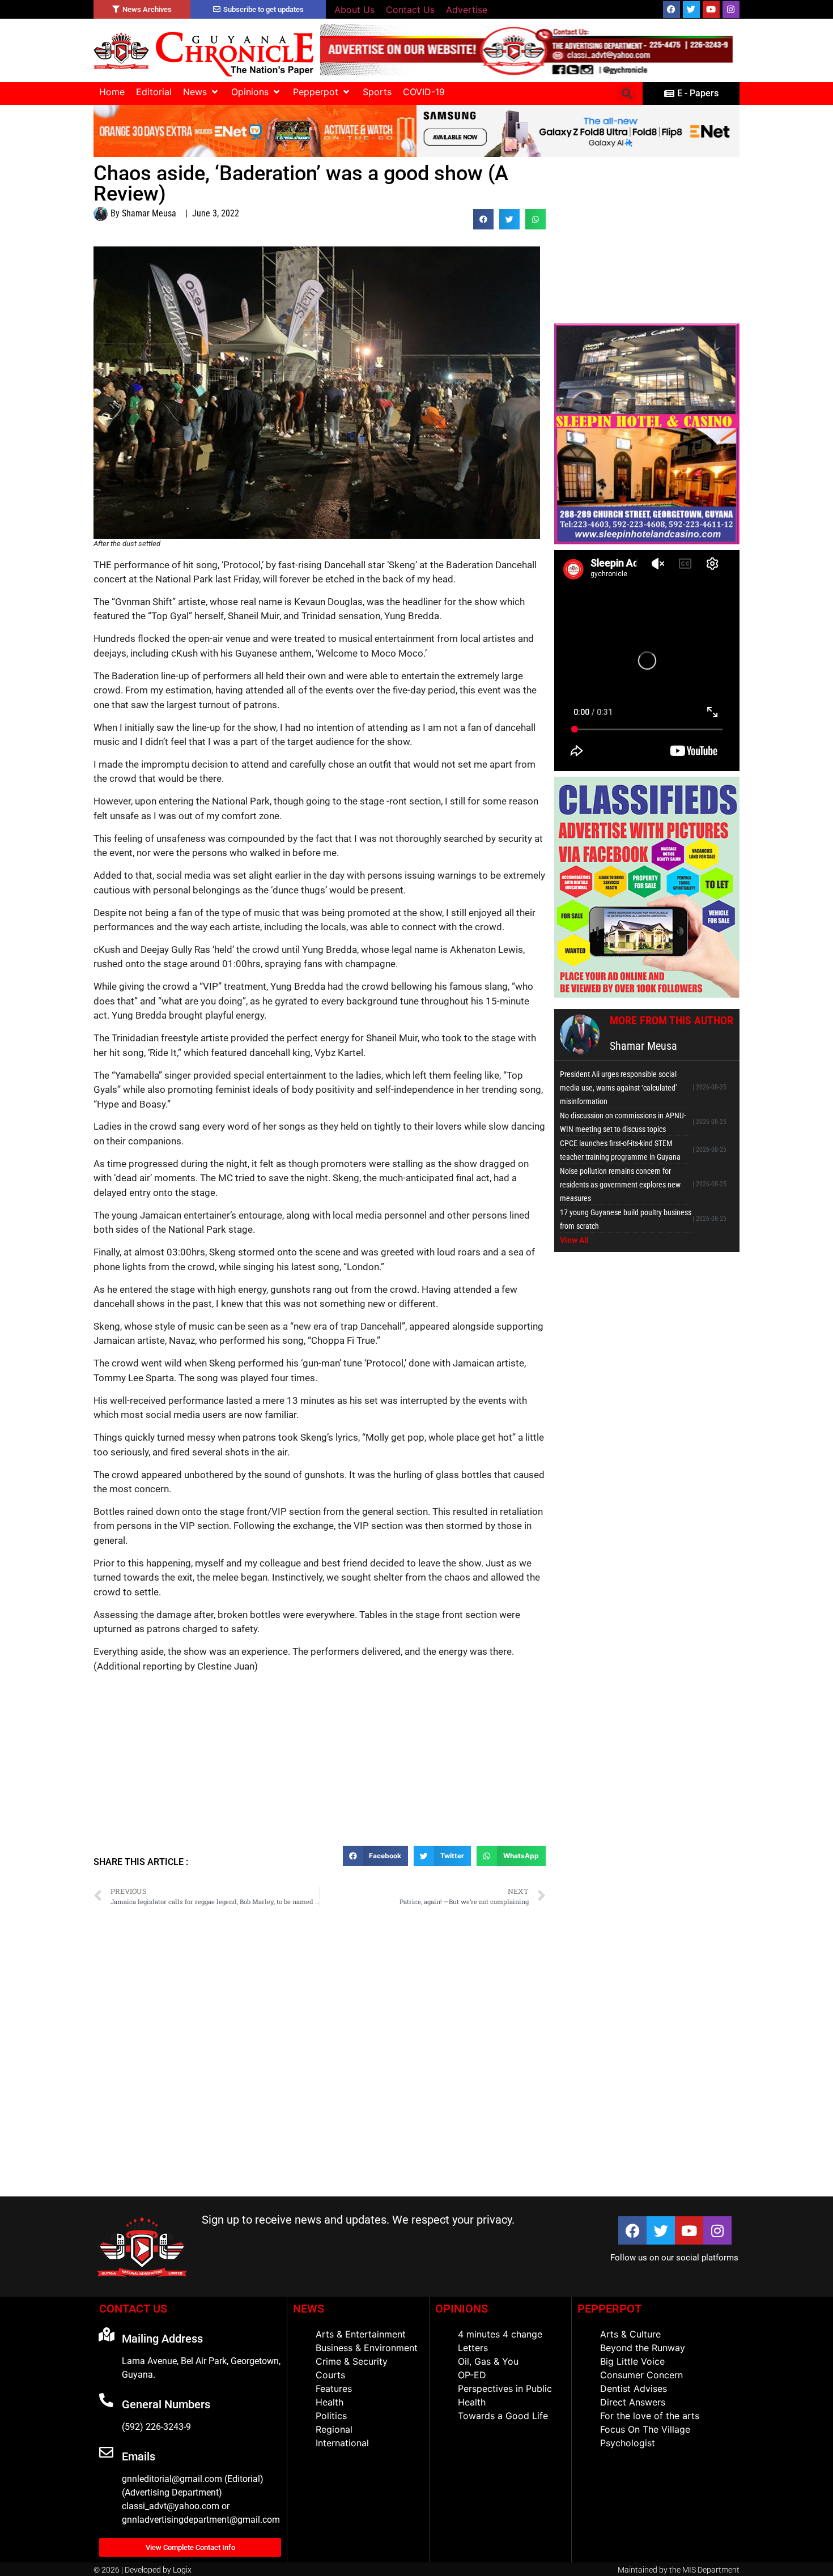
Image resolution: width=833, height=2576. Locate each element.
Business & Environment (367, 2348)
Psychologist (628, 2443)
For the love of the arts (650, 2416)
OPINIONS (462, 2309)
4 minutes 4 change (500, 2334)
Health (330, 2402)
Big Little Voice (632, 2361)
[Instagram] (731, 10)
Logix (182, 2570)
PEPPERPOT (609, 2309)
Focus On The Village (645, 2429)
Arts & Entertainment (361, 2334)
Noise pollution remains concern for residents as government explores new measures (620, 1185)
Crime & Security (352, 2361)
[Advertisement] (320, 1764)
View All (574, 1240)
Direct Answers (633, 2402)
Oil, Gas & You (488, 2361)
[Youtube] (711, 10)
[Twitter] (691, 10)
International (342, 2443)
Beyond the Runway (643, 2348)
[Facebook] (671, 10)
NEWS (309, 2309)
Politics (331, 2416)
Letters (473, 2348)
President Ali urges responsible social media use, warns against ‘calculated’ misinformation (619, 1088)
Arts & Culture (630, 2334)
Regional (334, 2429)
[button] (201, 92)
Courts (330, 2375)
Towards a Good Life (503, 2416)
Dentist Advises (634, 2388)
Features (334, 2388)
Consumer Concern (641, 2375)
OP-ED (472, 2375)
